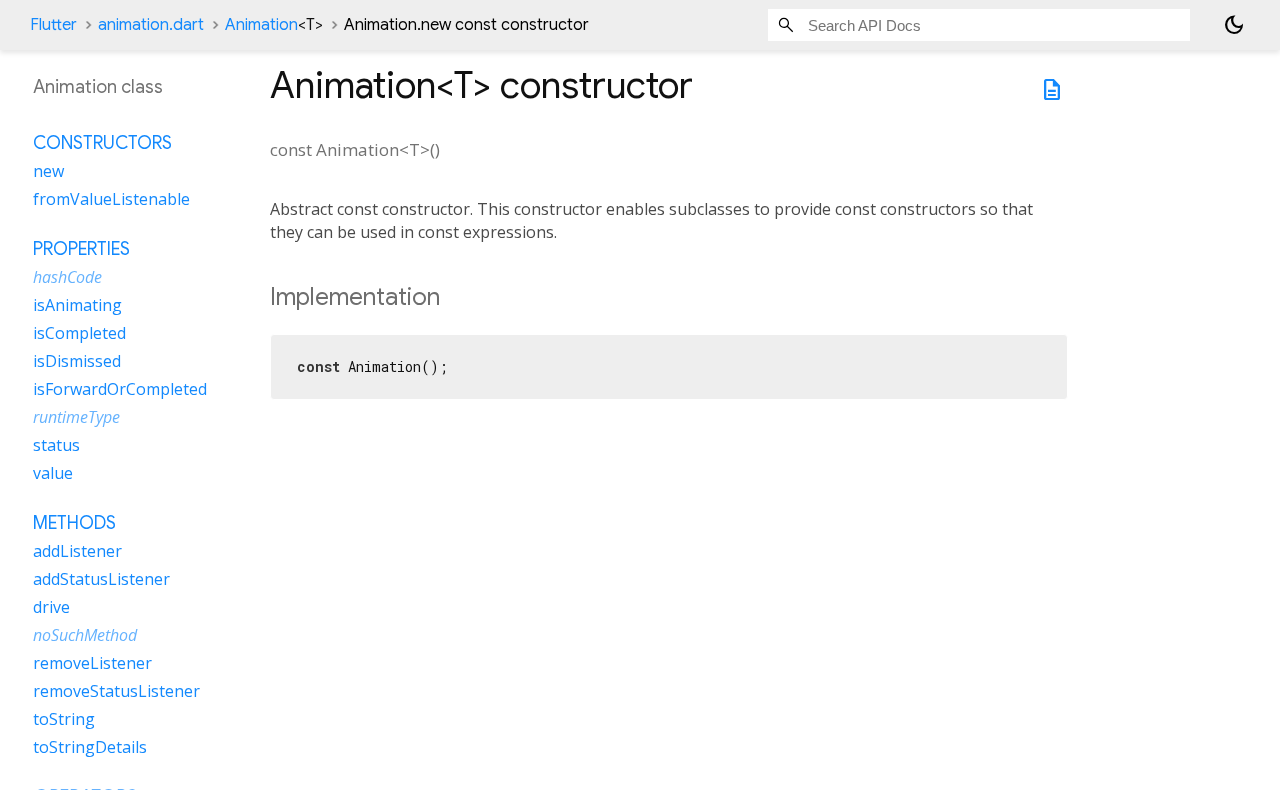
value (53, 473)
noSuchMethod (85, 635)
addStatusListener (101, 579)
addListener (77, 551)
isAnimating (77, 305)
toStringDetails (90, 747)
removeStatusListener (116, 691)
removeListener (92, 663)
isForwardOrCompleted (120, 389)
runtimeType (76, 417)
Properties (81, 249)
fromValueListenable (111, 199)
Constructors (102, 143)
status (56, 445)
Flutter (53, 25)
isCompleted (79, 333)
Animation (274, 25)
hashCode (67, 277)
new (48, 171)
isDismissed (77, 361)
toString (64, 719)
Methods (74, 523)
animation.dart (151, 25)
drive (51, 607)
